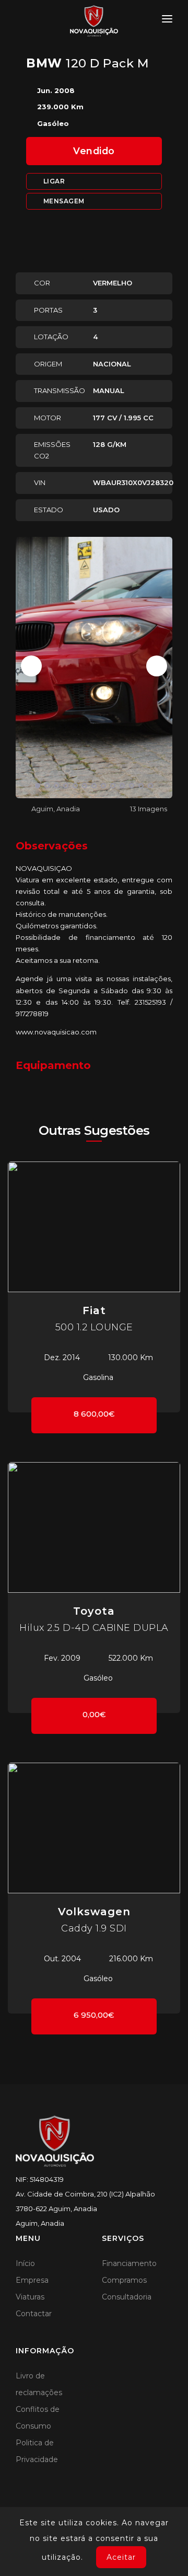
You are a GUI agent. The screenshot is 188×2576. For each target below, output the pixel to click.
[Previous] (31, 666)
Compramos (124, 2280)
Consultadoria (127, 2297)
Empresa (32, 2280)
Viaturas (30, 2297)
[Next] (157, 666)
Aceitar (121, 2557)
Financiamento (129, 2263)
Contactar (34, 2314)
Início (25, 2263)
